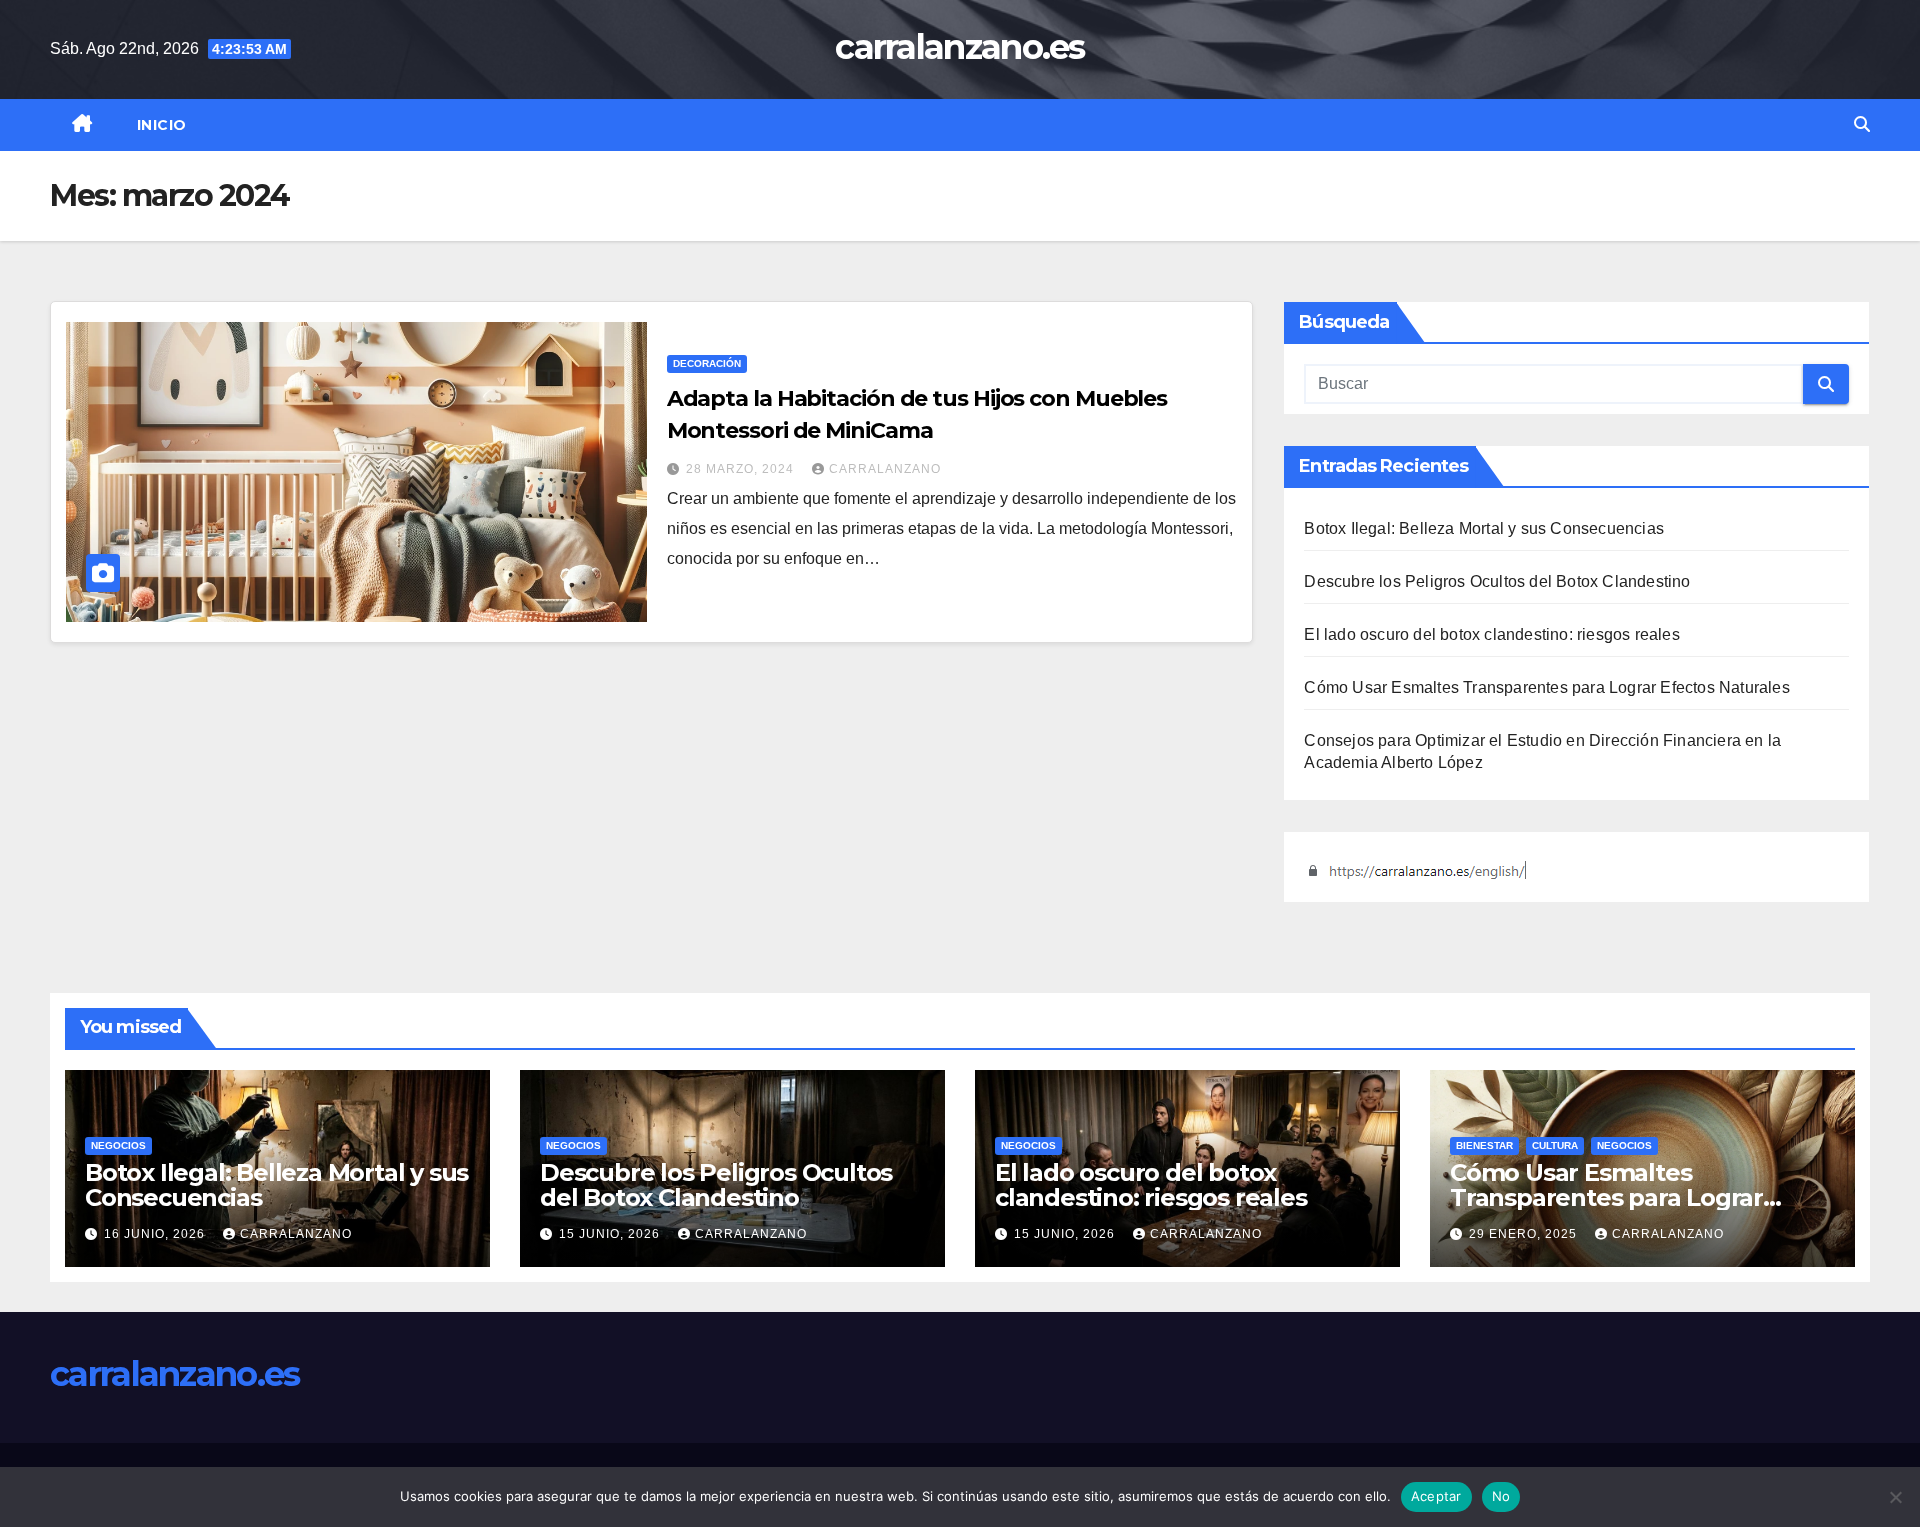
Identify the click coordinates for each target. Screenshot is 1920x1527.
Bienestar (1484, 1145)
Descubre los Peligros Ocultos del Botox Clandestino (1497, 581)
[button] (1862, 124)
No (1501, 1496)
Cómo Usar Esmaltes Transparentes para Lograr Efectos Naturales (1546, 687)
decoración (707, 363)
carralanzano (885, 469)
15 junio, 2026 (611, 1234)
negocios (118, 1145)
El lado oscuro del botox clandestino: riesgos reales (1491, 634)
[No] (1895, 1497)
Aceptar (1436, 1496)
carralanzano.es (960, 47)
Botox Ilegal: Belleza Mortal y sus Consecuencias (1484, 528)
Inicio (162, 125)
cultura (1555, 1145)
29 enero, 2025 (1525, 1234)
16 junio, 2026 (156, 1234)
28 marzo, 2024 (742, 469)
